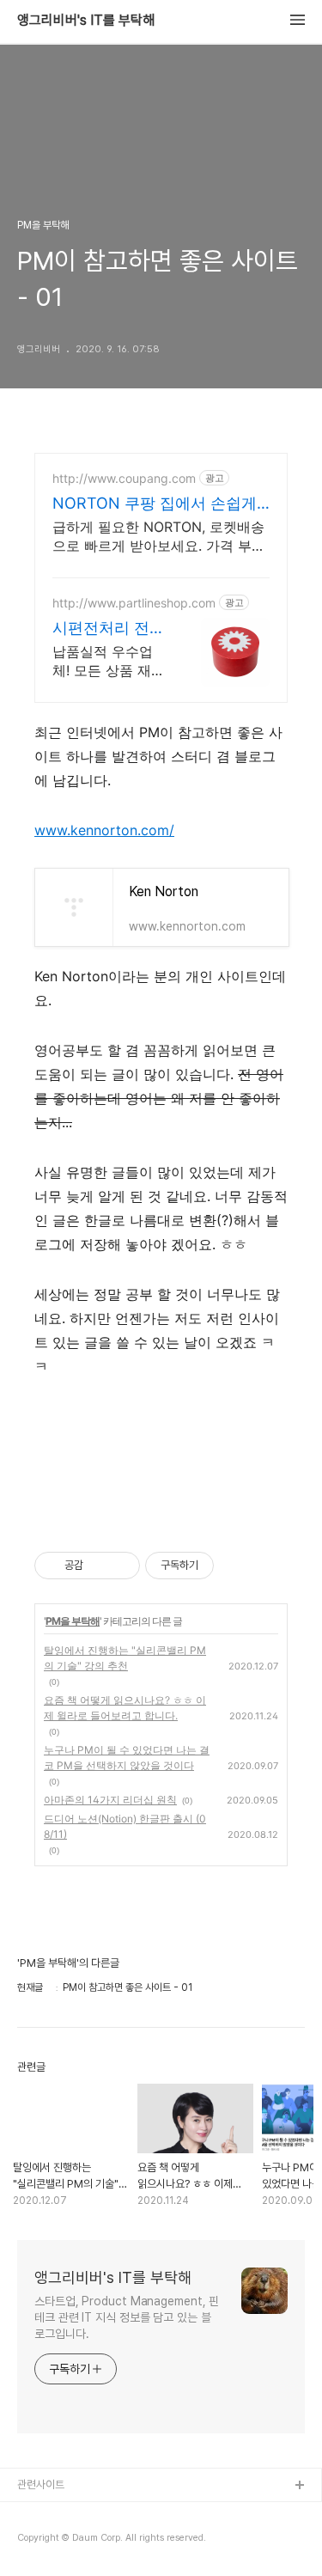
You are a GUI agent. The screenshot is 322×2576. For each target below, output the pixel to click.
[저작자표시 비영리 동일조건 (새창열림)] (237, 1566)
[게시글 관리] (121, 1566)
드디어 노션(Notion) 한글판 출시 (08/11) (125, 1826)
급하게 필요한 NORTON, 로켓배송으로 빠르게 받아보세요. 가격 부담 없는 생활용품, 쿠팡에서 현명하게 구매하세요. (159, 537)
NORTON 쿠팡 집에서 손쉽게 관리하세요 (155, 504)
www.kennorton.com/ (104, 830)
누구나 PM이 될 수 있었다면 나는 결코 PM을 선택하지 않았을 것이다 (127, 1758)
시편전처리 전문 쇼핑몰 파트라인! (109, 629)
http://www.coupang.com (124, 478)
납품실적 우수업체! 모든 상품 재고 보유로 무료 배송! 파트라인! (109, 661)
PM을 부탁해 (73, 1621)
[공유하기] (99, 1566)
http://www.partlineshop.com (134, 603)
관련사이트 (41, 2484)
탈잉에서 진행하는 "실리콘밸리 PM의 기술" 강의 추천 (125, 1658)
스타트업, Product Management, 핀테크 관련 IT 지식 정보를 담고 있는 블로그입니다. (127, 2317)
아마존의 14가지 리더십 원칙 (110, 1800)
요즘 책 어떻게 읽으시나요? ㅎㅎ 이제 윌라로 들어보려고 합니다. (125, 1708)
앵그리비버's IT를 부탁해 (86, 21)
